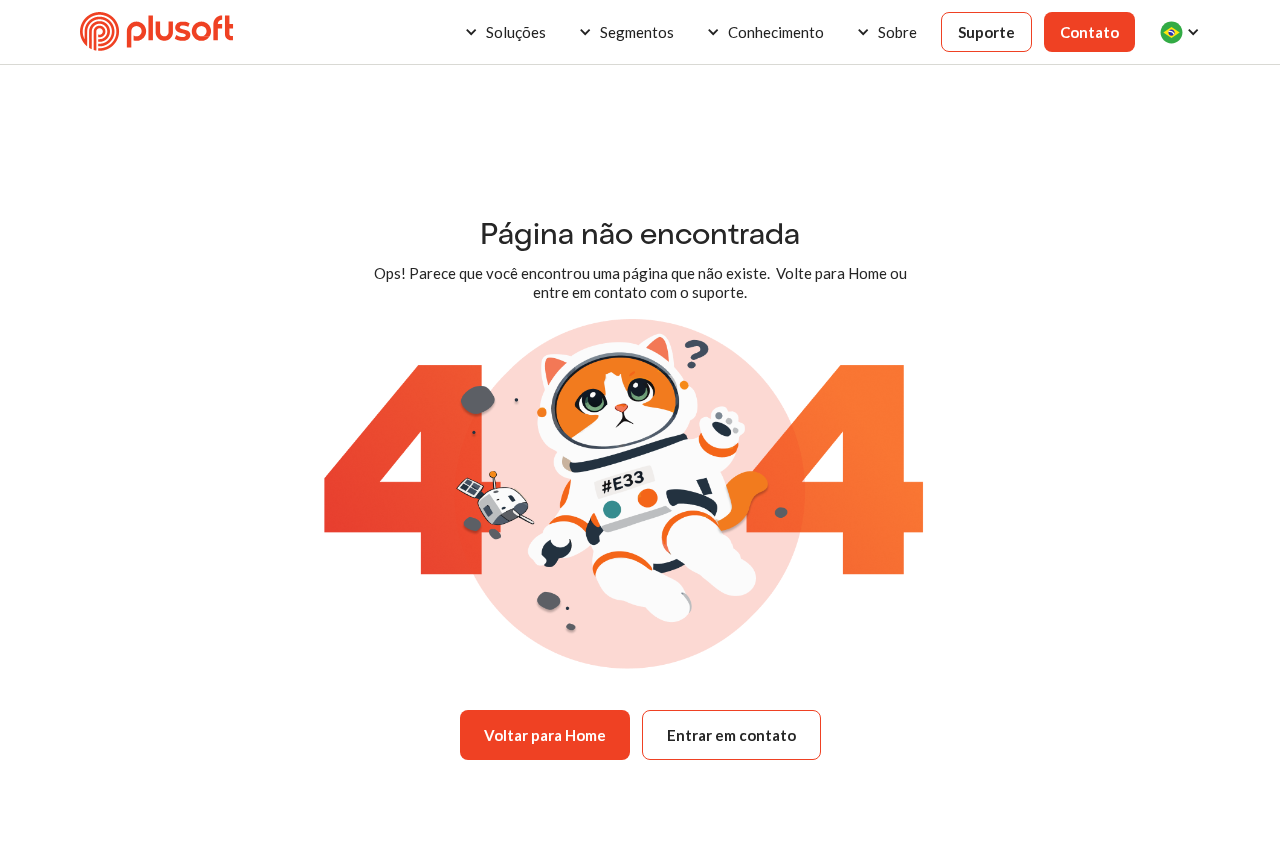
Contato (1089, 32)
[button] (505, 32)
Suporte (986, 32)
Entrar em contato (731, 735)
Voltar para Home (545, 735)
